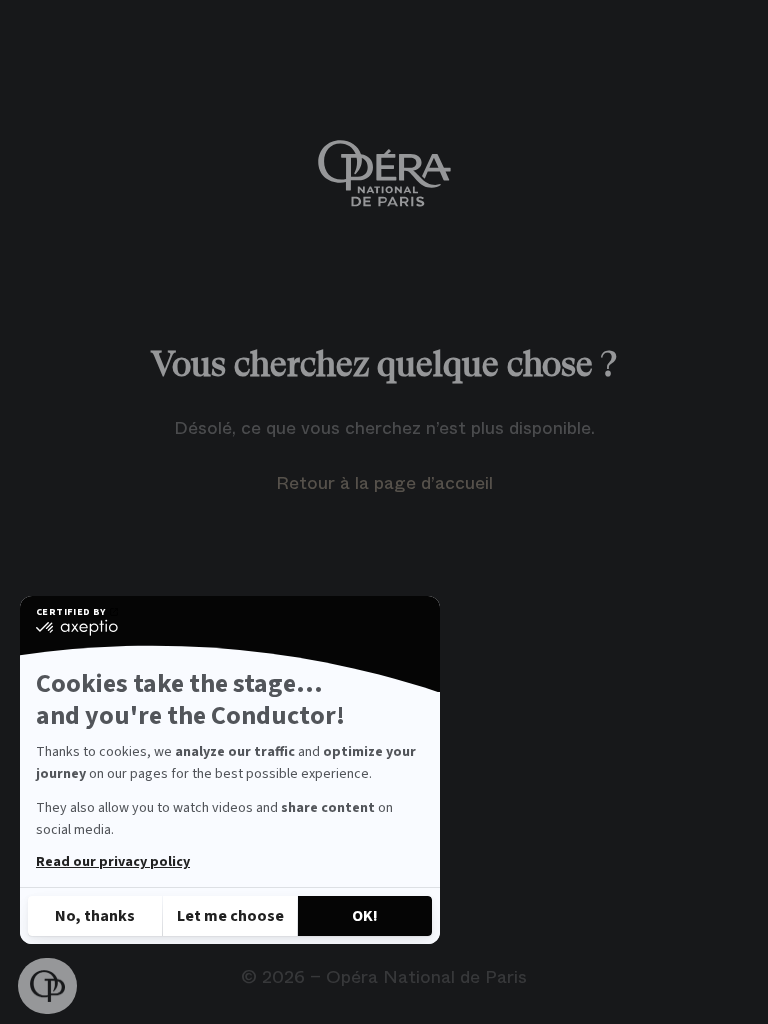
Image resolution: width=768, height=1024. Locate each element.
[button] (47, 986)
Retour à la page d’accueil (384, 483)
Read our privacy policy (113, 862)
